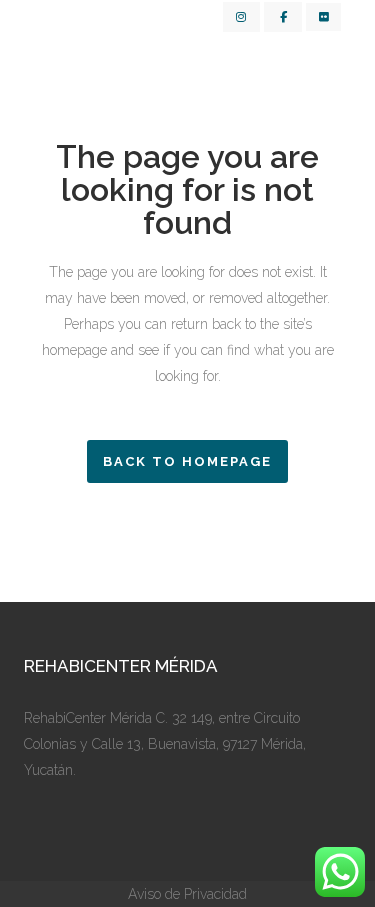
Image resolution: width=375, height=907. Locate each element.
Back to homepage (187, 461)
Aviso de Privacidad (187, 894)
